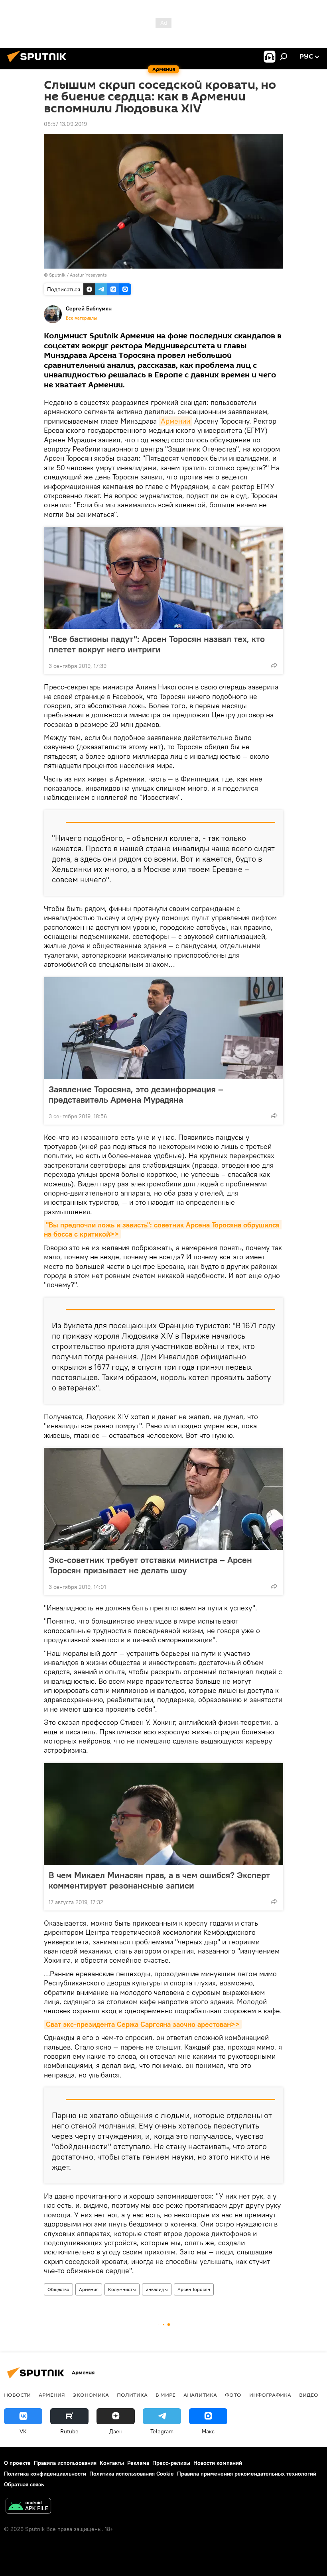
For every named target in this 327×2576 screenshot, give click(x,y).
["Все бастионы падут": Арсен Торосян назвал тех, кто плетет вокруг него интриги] (163, 578)
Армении (175, 421)
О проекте (17, 2463)
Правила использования (65, 2463)
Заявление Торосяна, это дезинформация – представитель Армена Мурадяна (136, 1094)
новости (17, 2395)
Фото (233, 2395)
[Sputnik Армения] (39, 63)
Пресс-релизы (171, 2463)
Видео (309, 2395)
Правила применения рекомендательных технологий (247, 2474)
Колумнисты (122, 2289)
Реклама (138, 2463)
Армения (89, 2289)
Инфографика (270, 2395)
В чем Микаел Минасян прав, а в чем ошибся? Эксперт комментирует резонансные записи (159, 1880)
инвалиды (157, 2289)
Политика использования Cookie (132, 2474)
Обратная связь (24, 2484)
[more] (274, 665)
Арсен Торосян (194, 2289)
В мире (165, 2395)
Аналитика (200, 2395)
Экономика (91, 2395)
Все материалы (81, 318)
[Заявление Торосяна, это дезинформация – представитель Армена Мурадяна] (163, 1028)
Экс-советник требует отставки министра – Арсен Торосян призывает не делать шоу (150, 1565)
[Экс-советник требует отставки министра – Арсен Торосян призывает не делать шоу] (163, 1499)
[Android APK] (28, 2507)
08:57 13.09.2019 (65, 124)
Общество (58, 2289)
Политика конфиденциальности (45, 2474)
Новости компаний (218, 2463)
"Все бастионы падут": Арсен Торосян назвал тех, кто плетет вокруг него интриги (157, 644)
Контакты (112, 2463)
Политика (132, 2395)
